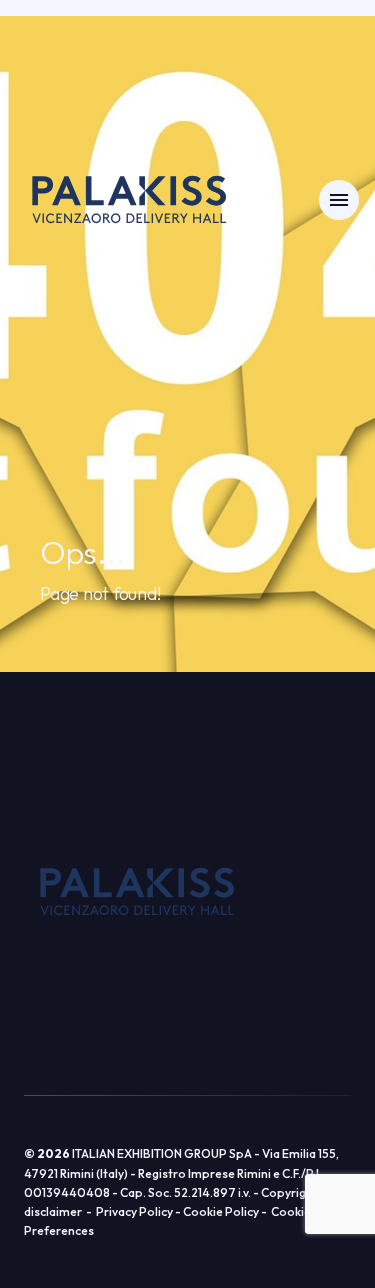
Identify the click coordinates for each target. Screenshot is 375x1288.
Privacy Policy (134, 1211)
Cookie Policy (221, 1211)
